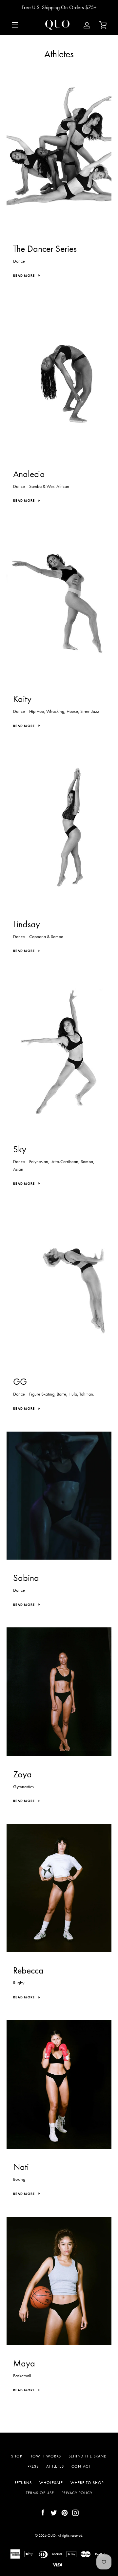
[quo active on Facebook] (43, 2512)
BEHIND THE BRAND (88, 2456)
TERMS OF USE (40, 2493)
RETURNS (23, 2483)
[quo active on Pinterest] (65, 2512)
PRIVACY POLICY (77, 2493)
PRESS (33, 2466)
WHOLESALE (51, 2483)
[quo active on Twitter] (54, 2512)
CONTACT (81, 2466)
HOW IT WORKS (45, 2456)
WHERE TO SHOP (87, 2483)
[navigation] (15, 25)
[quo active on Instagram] (75, 2512)
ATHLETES (55, 2466)
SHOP (17, 2456)
